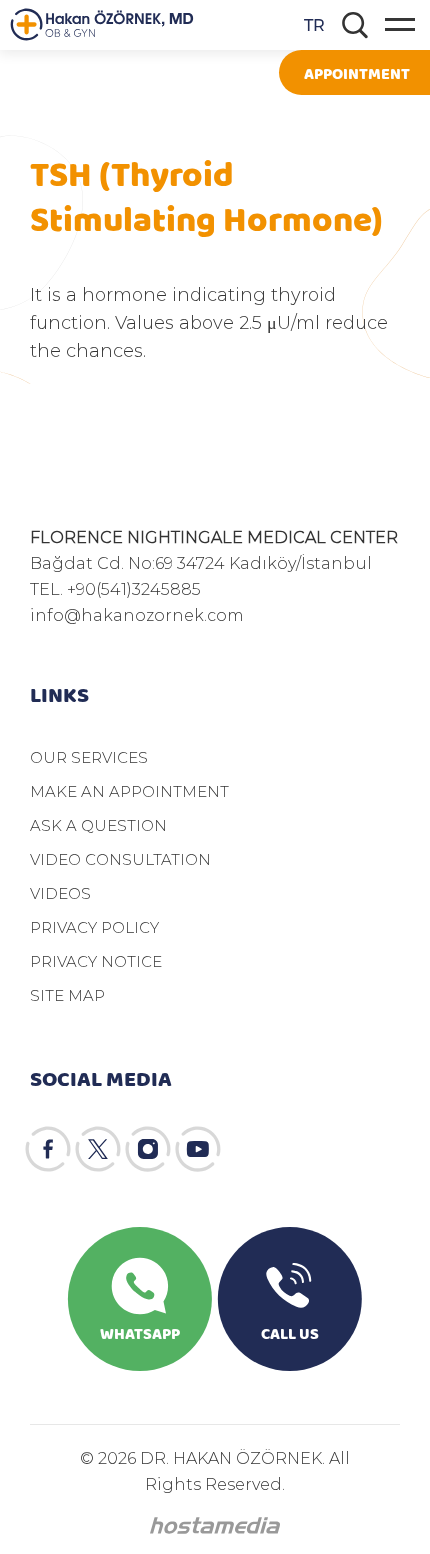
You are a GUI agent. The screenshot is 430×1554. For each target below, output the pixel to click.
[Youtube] (198, 1149)
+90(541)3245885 (134, 588)
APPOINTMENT (357, 72)
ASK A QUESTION (98, 825)
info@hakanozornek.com (137, 614)
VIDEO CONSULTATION (120, 859)
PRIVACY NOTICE (96, 961)
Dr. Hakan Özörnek (102, 25)
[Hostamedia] (215, 1525)
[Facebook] (48, 1149)
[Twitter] (98, 1149)
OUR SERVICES (89, 757)
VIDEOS (60, 893)
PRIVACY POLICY (94, 927)
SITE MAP (67, 995)
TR (314, 24)
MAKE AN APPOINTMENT (129, 791)
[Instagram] (148, 1149)
